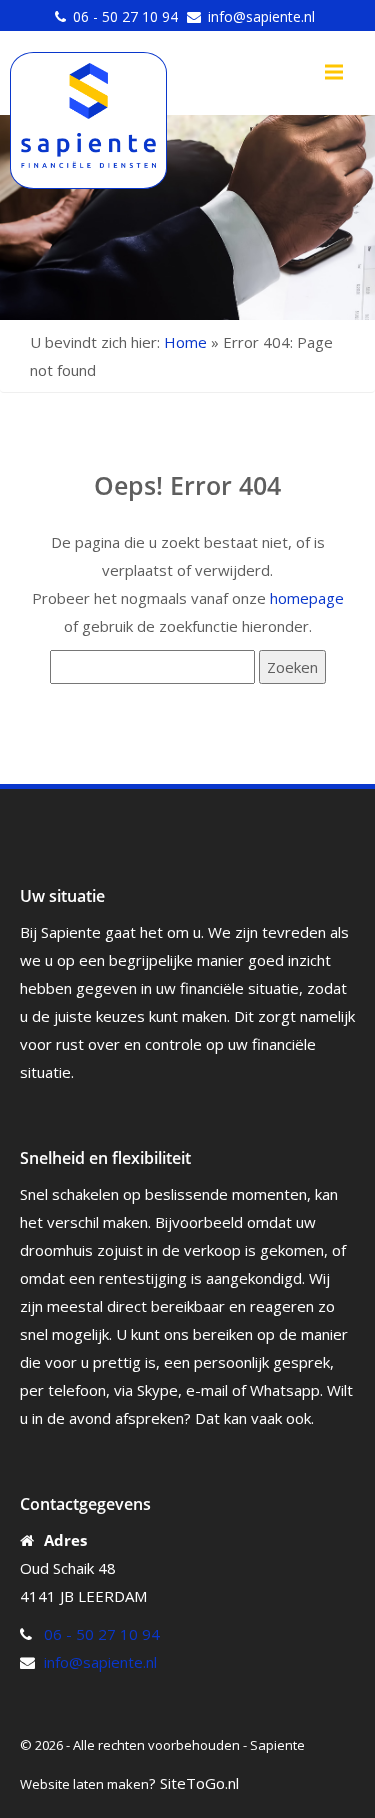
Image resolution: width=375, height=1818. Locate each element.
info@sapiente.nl (261, 16)
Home (185, 342)
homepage (307, 598)
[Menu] (334, 72)
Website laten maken (84, 1784)
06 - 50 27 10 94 (125, 16)
